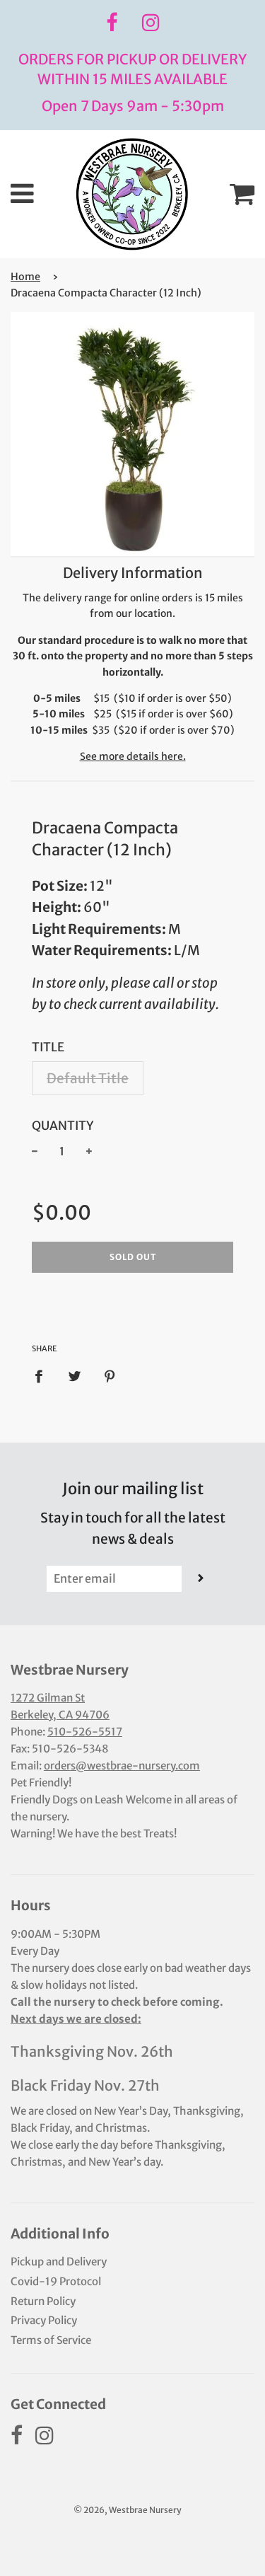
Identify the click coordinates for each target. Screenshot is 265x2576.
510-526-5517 (85, 1732)
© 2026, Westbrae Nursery (128, 2510)
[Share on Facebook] (43, 1376)
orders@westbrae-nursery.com (122, 1766)
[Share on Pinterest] (110, 1376)
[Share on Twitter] (74, 1376)
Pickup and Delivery (59, 2262)
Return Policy (43, 2301)
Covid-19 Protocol (56, 2281)
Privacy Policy (44, 2320)
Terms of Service (51, 2340)
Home (25, 277)
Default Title (88, 1078)
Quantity (63, 1126)
